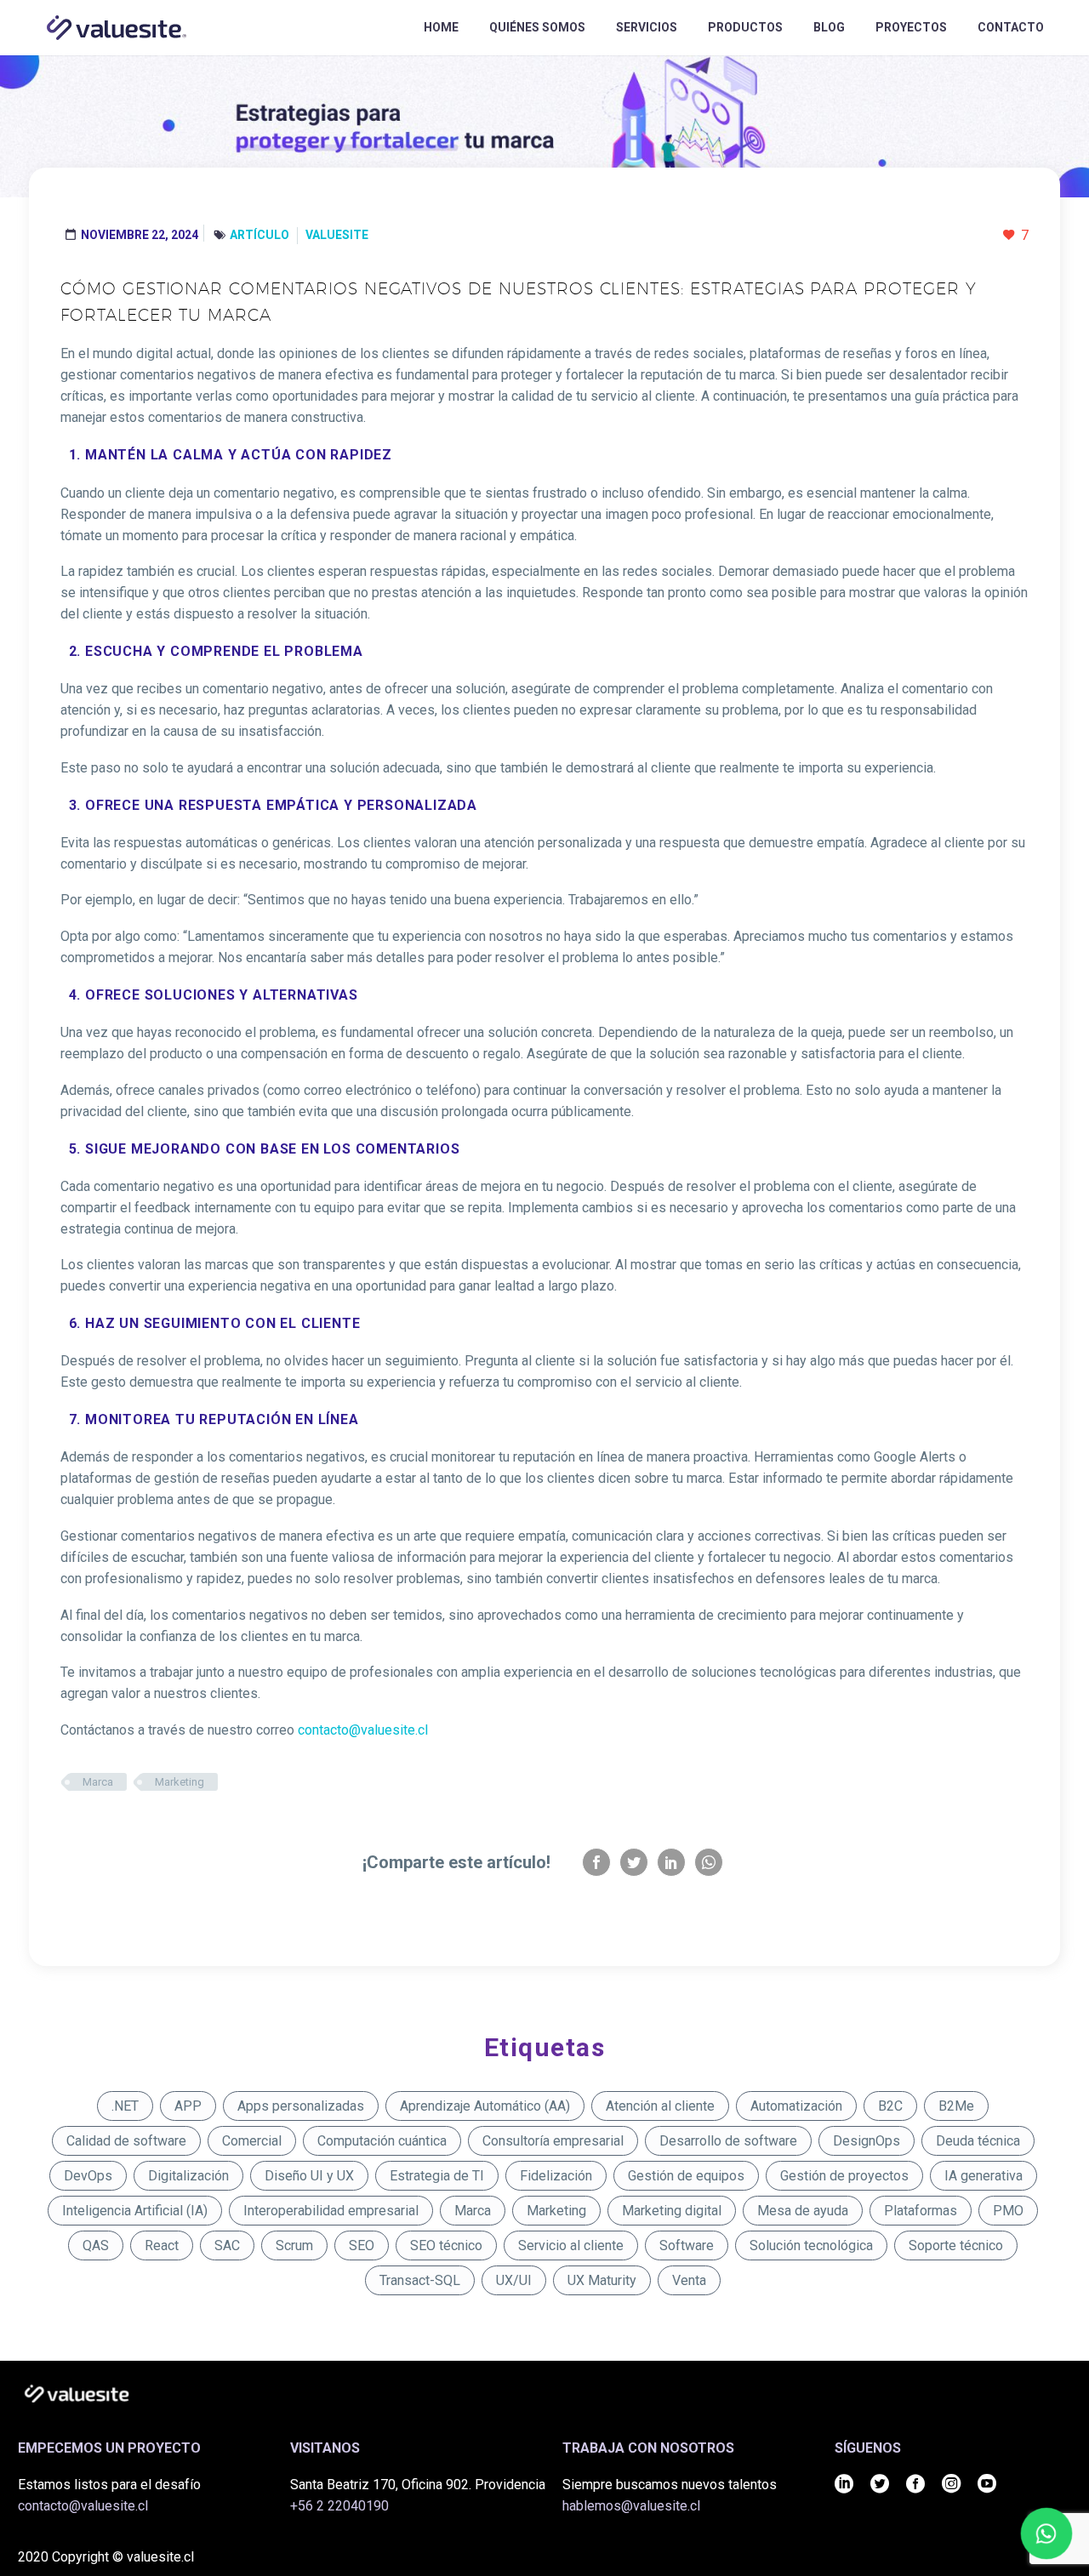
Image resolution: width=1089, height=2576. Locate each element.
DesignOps (867, 2141)
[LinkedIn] (671, 1862)
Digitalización (188, 2176)
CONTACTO (1011, 27)
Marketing (180, 1782)
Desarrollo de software (728, 2141)
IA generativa (984, 2176)
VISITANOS (325, 2448)
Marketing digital (672, 2211)
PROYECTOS (911, 27)
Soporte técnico (956, 2245)
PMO (1008, 2211)
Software (687, 2245)
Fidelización (556, 2176)
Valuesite (337, 235)
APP (188, 2106)
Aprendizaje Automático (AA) (485, 2106)
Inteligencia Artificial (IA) (135, 2211)
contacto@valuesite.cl (83, 2506)
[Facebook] (596, 1862)
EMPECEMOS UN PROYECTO (109, 2448)
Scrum (294, 2245)
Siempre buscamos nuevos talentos (670, 2485)
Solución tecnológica (811, 2245)
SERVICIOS (647, 27)
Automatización (796, 2106)
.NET (125, 2106)
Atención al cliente (660, 2106)
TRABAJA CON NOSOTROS (648, 2448)
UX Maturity (602, 2280)
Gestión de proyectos (844, 2176)
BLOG (829, 27)
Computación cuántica (382, 2141)
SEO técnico (446, 2245)
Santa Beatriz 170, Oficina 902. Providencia (418, 2485)
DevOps (88, 2176)
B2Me (956, 2106)
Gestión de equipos (686, 2176)
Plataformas (921, 2211)
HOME (441, 27)
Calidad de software (126, 2141)
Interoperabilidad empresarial (331, 2211)
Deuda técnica (978, 2141)
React (162, 2245)
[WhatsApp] (709, 1862)
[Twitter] (634, 1862)
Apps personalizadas (301, 2106)
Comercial (252, 2141)
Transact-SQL (420, 2280)
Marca (98, 1782)
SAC (227, 2245)
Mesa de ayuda (803, 2211)
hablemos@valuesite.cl (631, 2506)
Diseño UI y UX (309, 2176)
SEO (362, 2245)
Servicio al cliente (571, 2245)
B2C (890, 2106)
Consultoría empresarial (553, 2141)
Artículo (259, 235)
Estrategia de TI (437, 2176)
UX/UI (514, 2280)
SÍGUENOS (868, 2448)
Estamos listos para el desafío (109, 2485)
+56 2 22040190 (339, 2506)
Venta (689, 2280)
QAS (96, 2245)
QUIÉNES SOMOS (537, 27)
